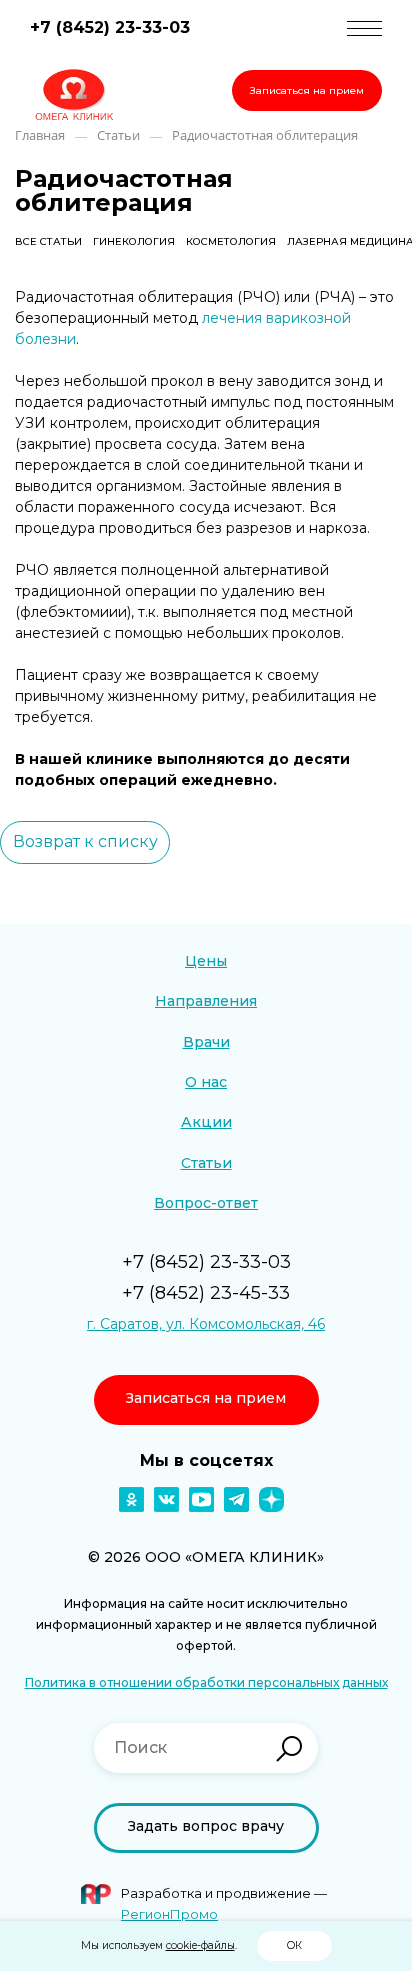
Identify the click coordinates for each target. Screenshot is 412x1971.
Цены (206, 961)
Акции (206, 1122)
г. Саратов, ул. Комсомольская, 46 (206, 1324)
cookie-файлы (200, 1945)
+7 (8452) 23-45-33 (206, 1293)
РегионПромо (169, 1914)
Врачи (206, 1042)
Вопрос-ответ (206, 1203)
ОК (294, 1945)
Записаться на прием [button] (307, 90)
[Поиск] (289, 1749)
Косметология (231, 241)
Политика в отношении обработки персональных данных (206, 1682)
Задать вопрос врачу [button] (206, 1826)
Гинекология (134, 241)
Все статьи (48, 241)
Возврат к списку (85, 841)
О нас (206, 1082)
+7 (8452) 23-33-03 (110, 27)
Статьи (206, 1163)
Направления (206, 1001)
